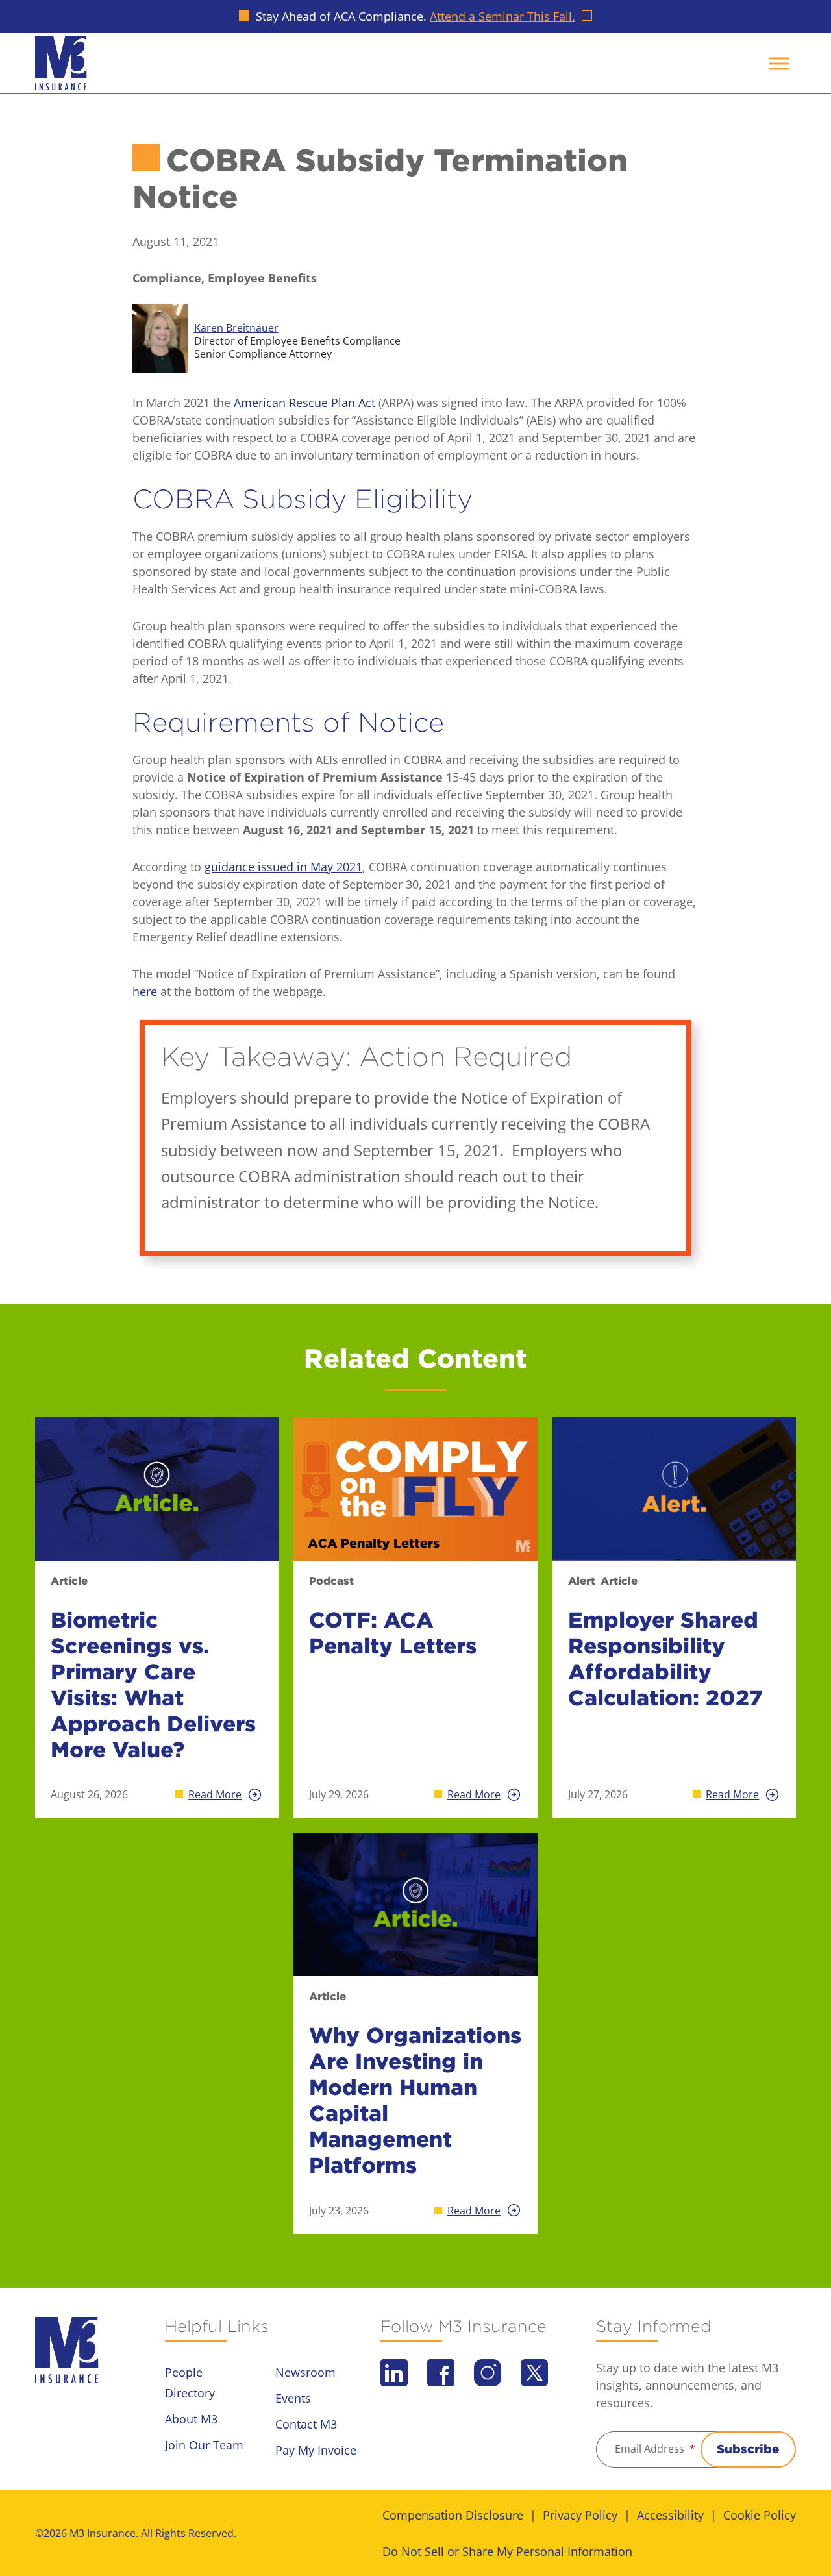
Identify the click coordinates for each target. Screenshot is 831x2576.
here (145, 991)
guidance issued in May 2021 (283, 867)
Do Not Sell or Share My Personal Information (507, 2551)
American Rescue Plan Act (304, 402)
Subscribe (748, 2449)
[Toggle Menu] (779, 63)
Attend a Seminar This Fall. (502, 16)
